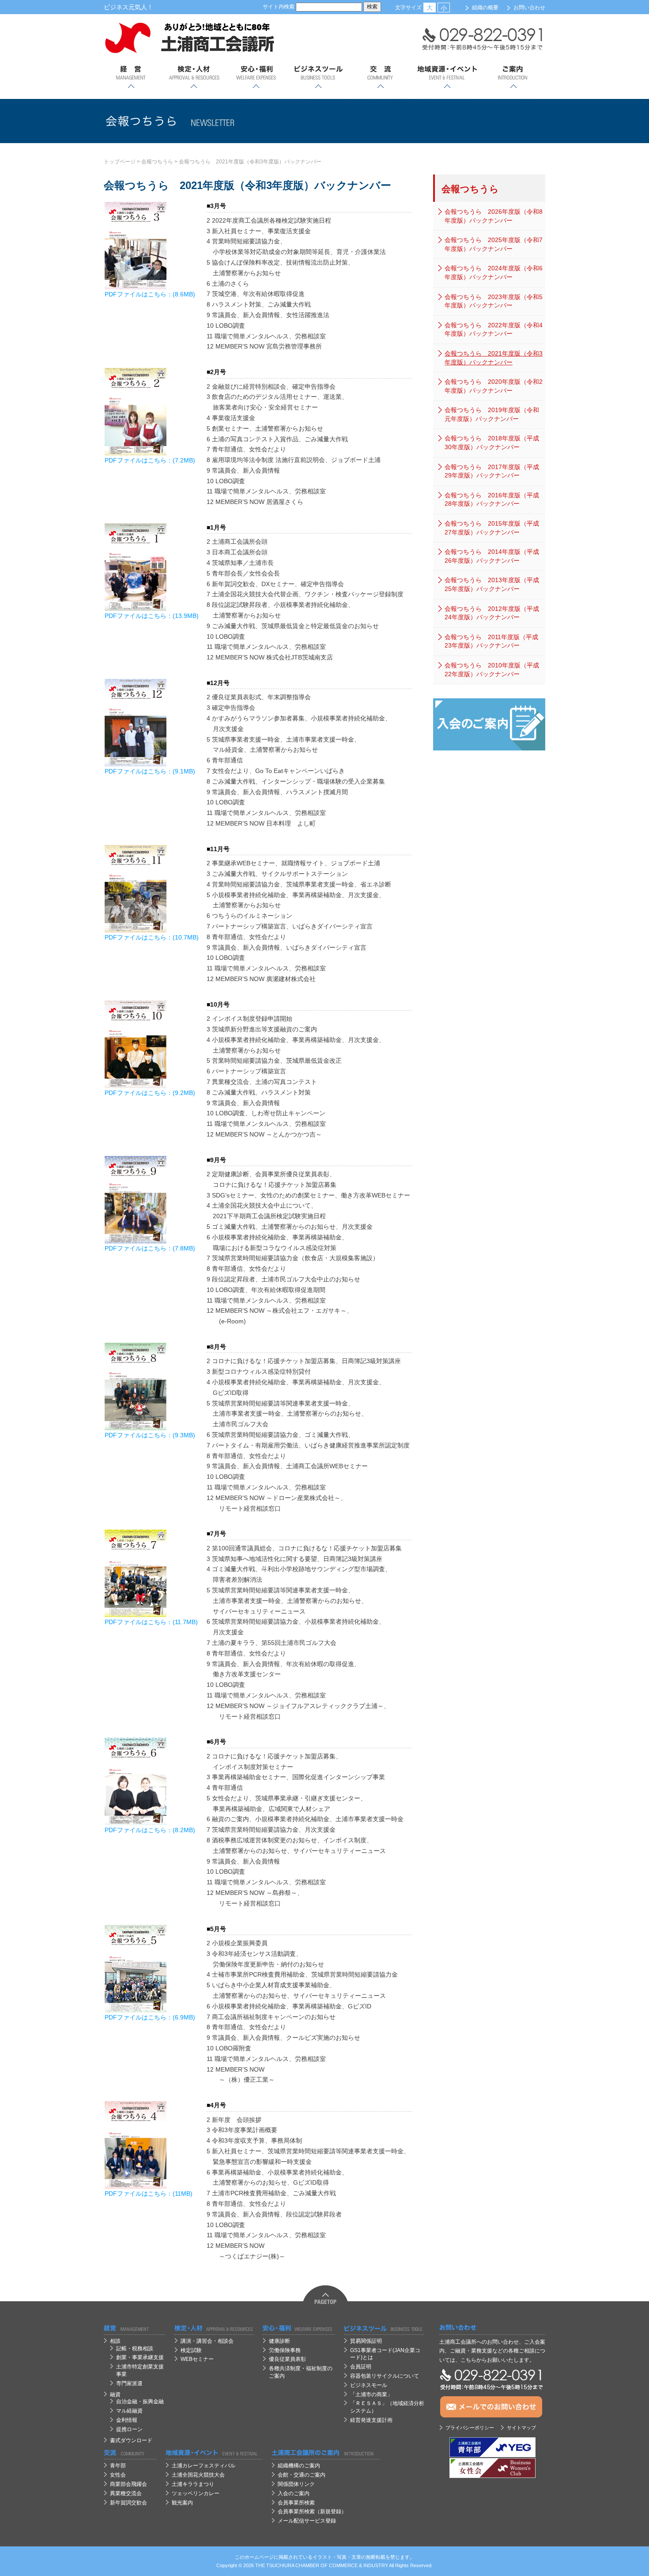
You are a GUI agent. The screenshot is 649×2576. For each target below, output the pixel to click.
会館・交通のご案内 (302, 2475)
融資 (115, 2394)
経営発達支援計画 (371, 2420)
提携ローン (129, 2429)
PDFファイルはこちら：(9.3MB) (150, 1435)
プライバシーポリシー (470, 2428)
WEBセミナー (197, 2359)
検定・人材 (194, 77)
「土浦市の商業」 (371, 2394)
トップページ (120, 162)
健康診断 (279, 2341)
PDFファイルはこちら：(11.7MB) (151, 1622)
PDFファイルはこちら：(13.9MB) (152, 616)
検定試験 (191, 2350)
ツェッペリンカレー (196, 2493)
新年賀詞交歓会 (128, 2503)
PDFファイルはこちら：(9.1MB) (150, 771)
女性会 (118, 2475)
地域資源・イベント (447, 77)
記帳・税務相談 (135, 2349)
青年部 (118, 2466)
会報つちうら (157, 162)
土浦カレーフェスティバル (204, 2466)
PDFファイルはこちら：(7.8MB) (150, 1248)
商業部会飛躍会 (128, 2484)
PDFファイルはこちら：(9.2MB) (150, 1093)
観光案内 (182, 2503)
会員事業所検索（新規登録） (312, 2512)
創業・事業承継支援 (140, 2357)
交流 (380, 77)
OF (324, 2565)
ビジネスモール (369, 2385)
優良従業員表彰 (287, 2359)
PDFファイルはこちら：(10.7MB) (152, 937)
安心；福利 (256, 77)
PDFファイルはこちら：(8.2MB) (150, 1830)
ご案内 (513, 77)
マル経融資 (129, 2411)
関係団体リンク (296, 2484)
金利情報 (127, 2420)
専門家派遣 (129, 2383)
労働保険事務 (285, 2350)
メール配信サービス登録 (307, 2521)
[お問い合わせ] (492, 2328)
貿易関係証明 (366, 2341)
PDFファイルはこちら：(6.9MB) (150, 2017)
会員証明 (361, 2367)
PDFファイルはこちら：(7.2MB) (150, 460)
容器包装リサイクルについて (385, 2376)
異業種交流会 (126, 2493)
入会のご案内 (294, 2493)
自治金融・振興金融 (140, 2402)
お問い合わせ (529, 8)
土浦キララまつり (193, 2484)
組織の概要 (485, 8)
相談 (115, 2341)
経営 (131, 77)
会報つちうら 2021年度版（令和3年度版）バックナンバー (250, 162)
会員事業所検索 (296, 2503)
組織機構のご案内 (299, 2466)
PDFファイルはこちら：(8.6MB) (150, 294)
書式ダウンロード (131, 2440)
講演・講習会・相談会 (207, 2341)
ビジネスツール (318, 77)
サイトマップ (521, 2428)
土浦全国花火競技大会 (198, 2475)
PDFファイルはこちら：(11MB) (149, 2193)
